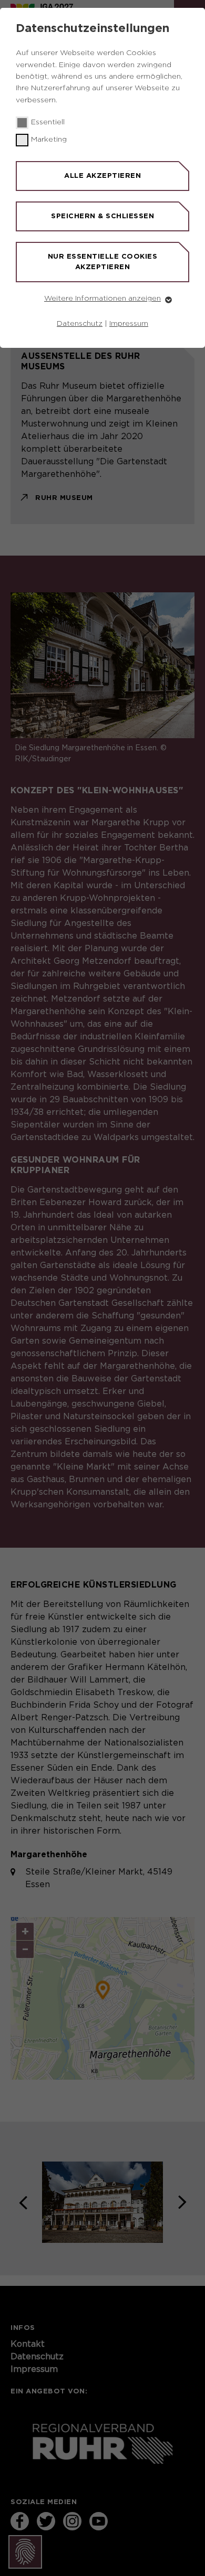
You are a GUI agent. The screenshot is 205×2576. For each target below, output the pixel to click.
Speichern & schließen (102, 216)
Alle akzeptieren (102, 175)
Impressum (129, 324)
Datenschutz (80, 324)
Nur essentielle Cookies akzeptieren (103, 262)
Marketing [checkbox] (49, 140)
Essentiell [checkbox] (48, 122)
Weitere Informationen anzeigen (102, 299)
